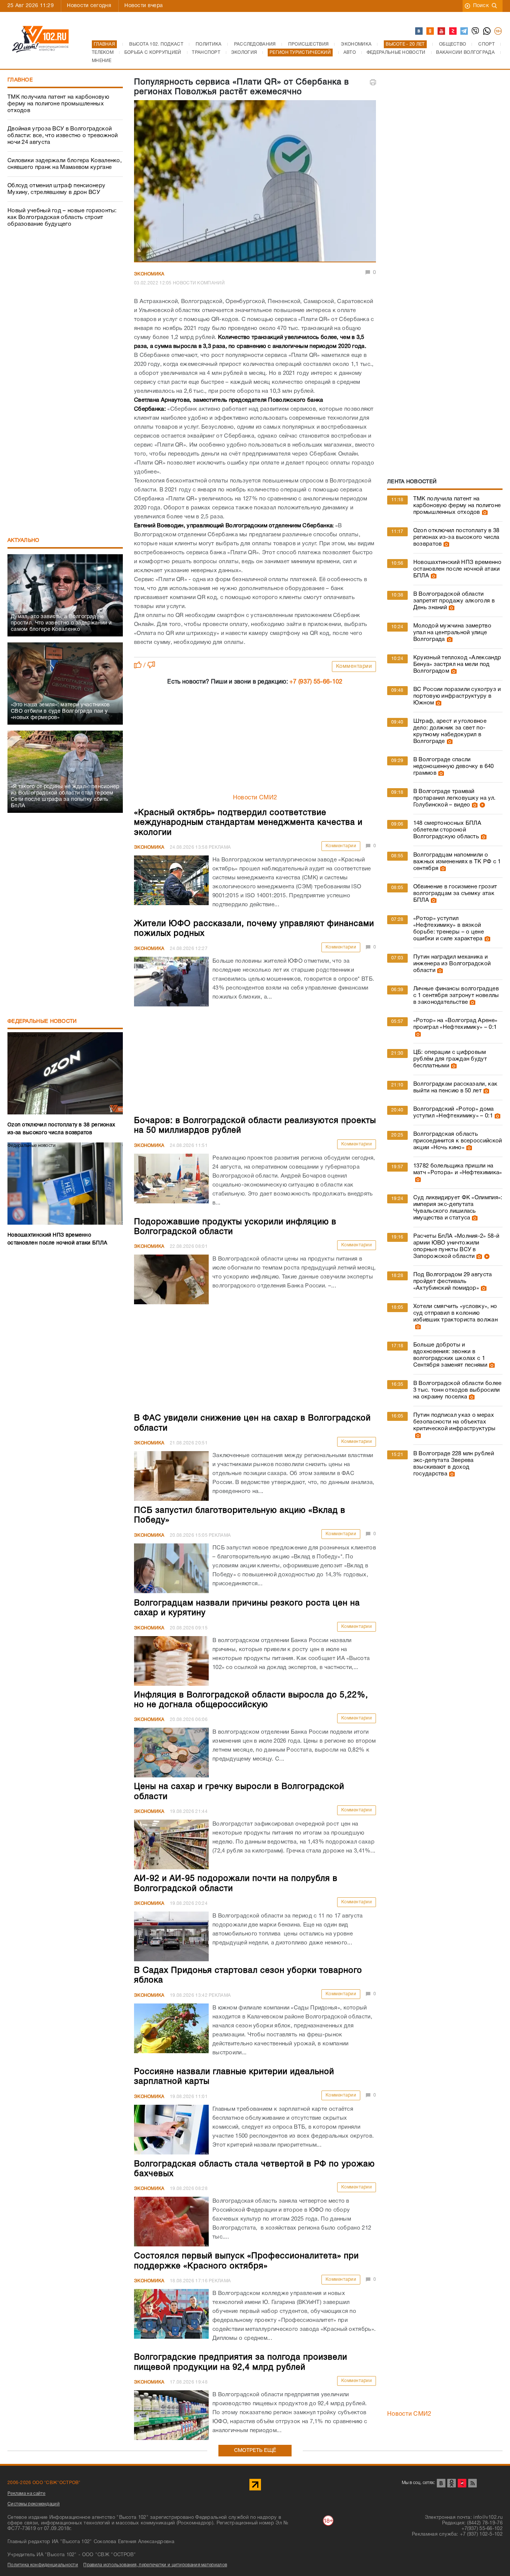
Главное (20, 80)
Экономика (149, 274)
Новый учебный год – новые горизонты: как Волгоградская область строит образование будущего (62, 218)
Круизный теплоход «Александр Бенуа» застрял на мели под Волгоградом (457, 664)
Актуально (24, 541)
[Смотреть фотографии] (484, 512)
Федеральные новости (42, 1022)
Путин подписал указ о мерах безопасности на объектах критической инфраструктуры (455, 1422)
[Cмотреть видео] (481, 805)
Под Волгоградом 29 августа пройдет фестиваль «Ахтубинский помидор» (453, 1281)
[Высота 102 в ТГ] (464, 31)
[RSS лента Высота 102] (472, 2483)
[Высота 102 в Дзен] (453, 31)
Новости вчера (144, 6)
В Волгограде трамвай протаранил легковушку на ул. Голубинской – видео (454, 798)
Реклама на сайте (27, 2494)
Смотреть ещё (255, 2451)
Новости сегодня (89, 6)
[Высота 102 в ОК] (430, 31)
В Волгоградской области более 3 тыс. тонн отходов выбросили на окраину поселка (458, 1390)
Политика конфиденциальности (43, 2565)
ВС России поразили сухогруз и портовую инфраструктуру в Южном (457, 696)
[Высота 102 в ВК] (419, 31)
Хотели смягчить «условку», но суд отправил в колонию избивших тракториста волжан (455, 1313)
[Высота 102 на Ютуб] (442, 31)
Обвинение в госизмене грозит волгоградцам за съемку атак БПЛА (455, 894)
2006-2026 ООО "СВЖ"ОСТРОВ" (44, 2483)
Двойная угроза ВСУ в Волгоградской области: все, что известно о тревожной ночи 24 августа (63, 136)
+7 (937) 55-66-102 (316, 682)
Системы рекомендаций (34, 2504)
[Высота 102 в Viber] (476, 31)
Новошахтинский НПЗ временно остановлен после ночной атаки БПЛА (457, 569)
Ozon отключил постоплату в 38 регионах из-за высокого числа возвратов (456, 537)
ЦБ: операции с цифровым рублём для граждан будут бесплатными (450, 1059)
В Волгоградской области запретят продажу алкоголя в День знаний (454, 601)
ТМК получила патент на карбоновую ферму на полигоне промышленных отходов (58, 104)
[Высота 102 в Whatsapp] (487, 31)
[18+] (498, 31)
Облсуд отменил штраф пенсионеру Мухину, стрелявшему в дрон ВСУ (56, 189)
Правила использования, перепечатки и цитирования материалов (155, 2565)
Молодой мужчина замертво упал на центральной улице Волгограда (452, 633)
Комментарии (354, 667)
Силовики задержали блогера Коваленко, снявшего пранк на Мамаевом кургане (65, 164)
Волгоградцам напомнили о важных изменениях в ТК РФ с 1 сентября (457, 862)
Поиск (481, 6)
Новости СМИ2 (255, 798)
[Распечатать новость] (373, 82)
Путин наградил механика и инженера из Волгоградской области (452, 964)
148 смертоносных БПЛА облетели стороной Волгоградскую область (447, 830)
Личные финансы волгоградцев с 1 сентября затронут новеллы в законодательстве (456, 996)
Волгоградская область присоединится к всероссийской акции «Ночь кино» (458, 1141)
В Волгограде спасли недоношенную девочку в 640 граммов (454, 766)
